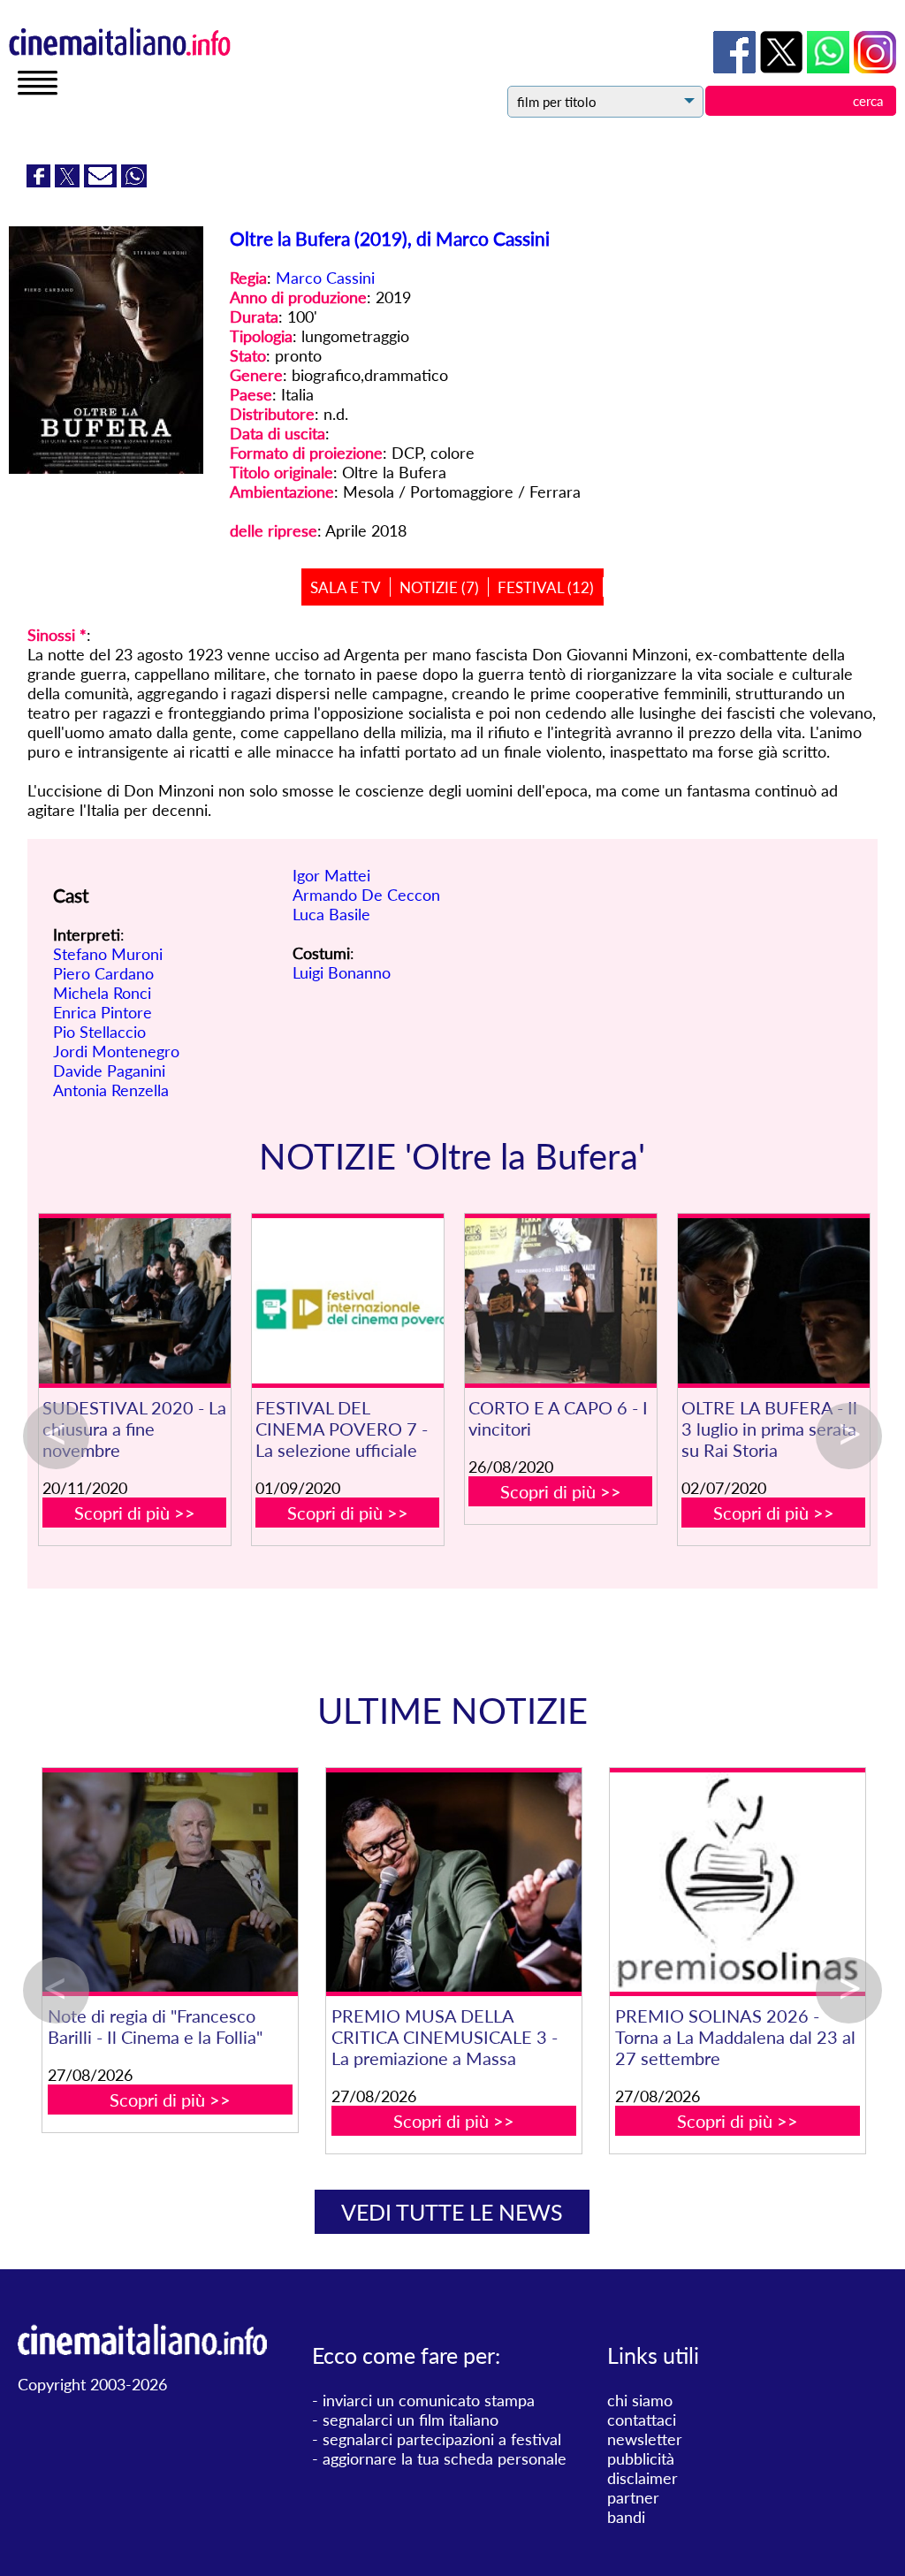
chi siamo (640, 2400)
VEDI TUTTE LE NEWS (452, 2212)
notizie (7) (439, 587)
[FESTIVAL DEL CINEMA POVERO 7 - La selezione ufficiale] (348, 1301)
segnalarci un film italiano (411, 2420)
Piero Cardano (103, 973)
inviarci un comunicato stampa (429, 2400)
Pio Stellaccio (99, 1032)
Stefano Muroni (108, 954)
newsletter (645, 2439)
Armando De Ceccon (366, 895)
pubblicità (641, 2458)
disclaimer (643, 2478)
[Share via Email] (103, 181)
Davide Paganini (109, 1071)
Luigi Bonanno (342, 972)
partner (633, 2497)
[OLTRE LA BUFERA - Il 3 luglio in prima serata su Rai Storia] (774, 1301)
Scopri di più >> (135, 1513)
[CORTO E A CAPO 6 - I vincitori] (561, 1301)
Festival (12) (546, 587)
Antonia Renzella (111, 1090)
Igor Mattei (331, 875)
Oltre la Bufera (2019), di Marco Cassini (390, 238)
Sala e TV (346, 587)
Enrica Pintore (103, 1012)
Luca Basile (331, 914)
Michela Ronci (102, 993)
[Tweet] (69, 181)
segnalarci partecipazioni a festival (442, 2439)
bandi (626, 2517)
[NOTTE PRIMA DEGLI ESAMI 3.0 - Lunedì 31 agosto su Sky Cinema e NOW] (365, 1882)
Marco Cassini (325, 278)
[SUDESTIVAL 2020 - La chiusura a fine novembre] (135, 1301)
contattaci (642, 2420)
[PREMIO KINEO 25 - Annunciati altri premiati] (649, 1882)
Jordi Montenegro (116, 1051)
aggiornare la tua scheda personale (445, 2458)
